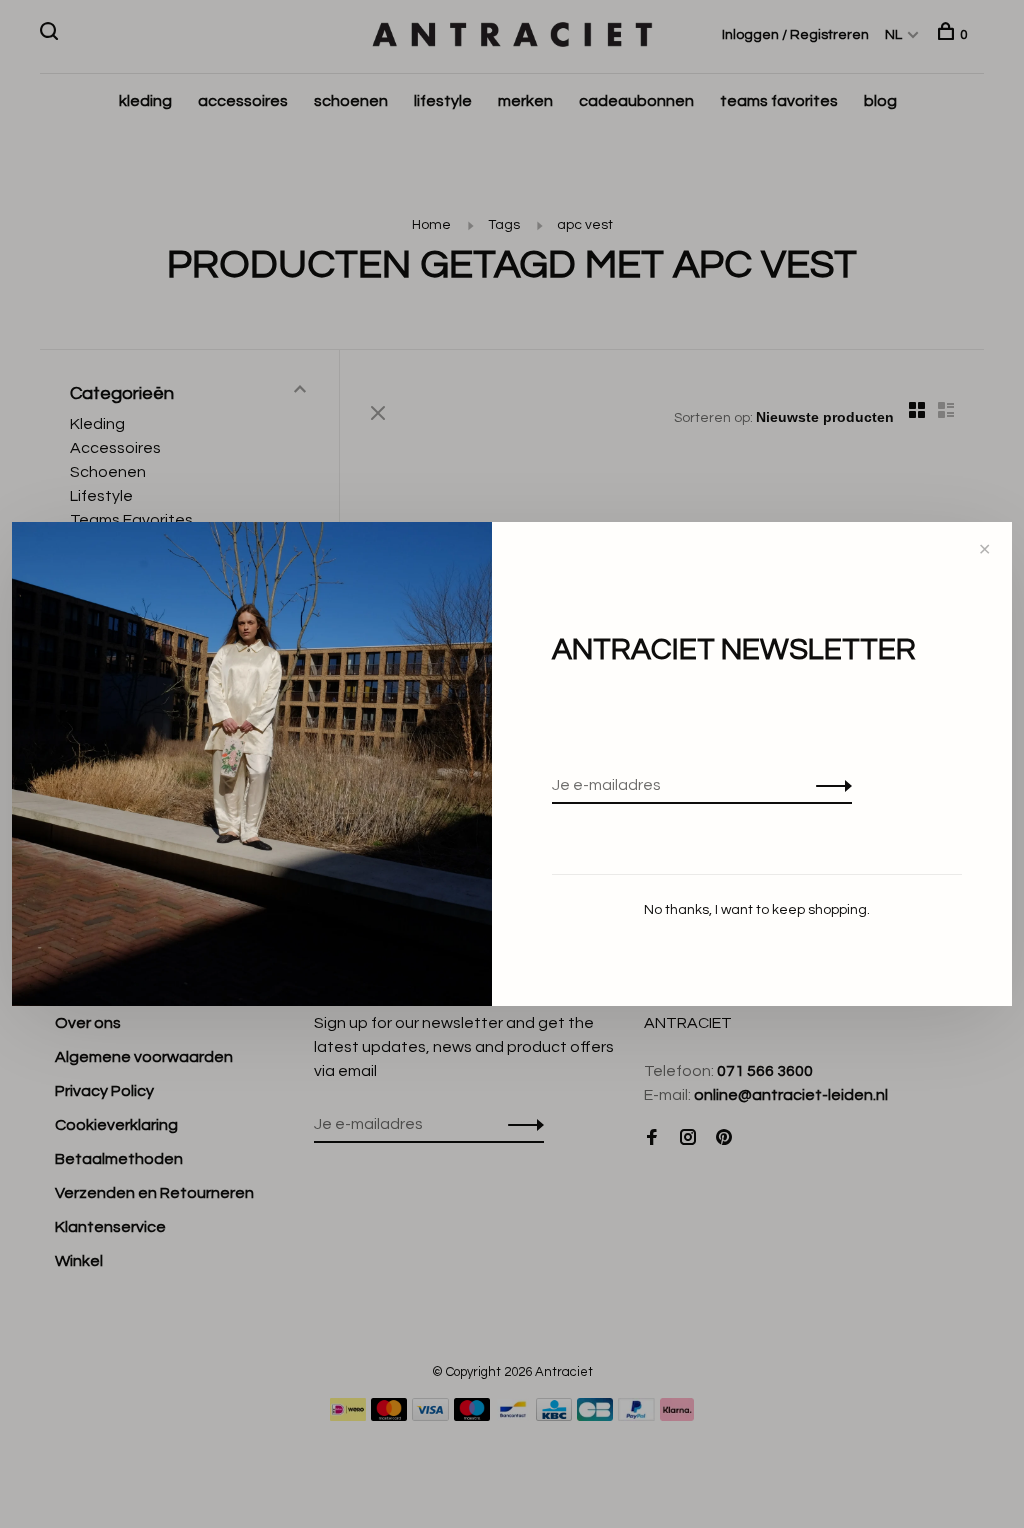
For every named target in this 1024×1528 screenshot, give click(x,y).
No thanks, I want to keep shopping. (757, 910)
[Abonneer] (828, 785)
